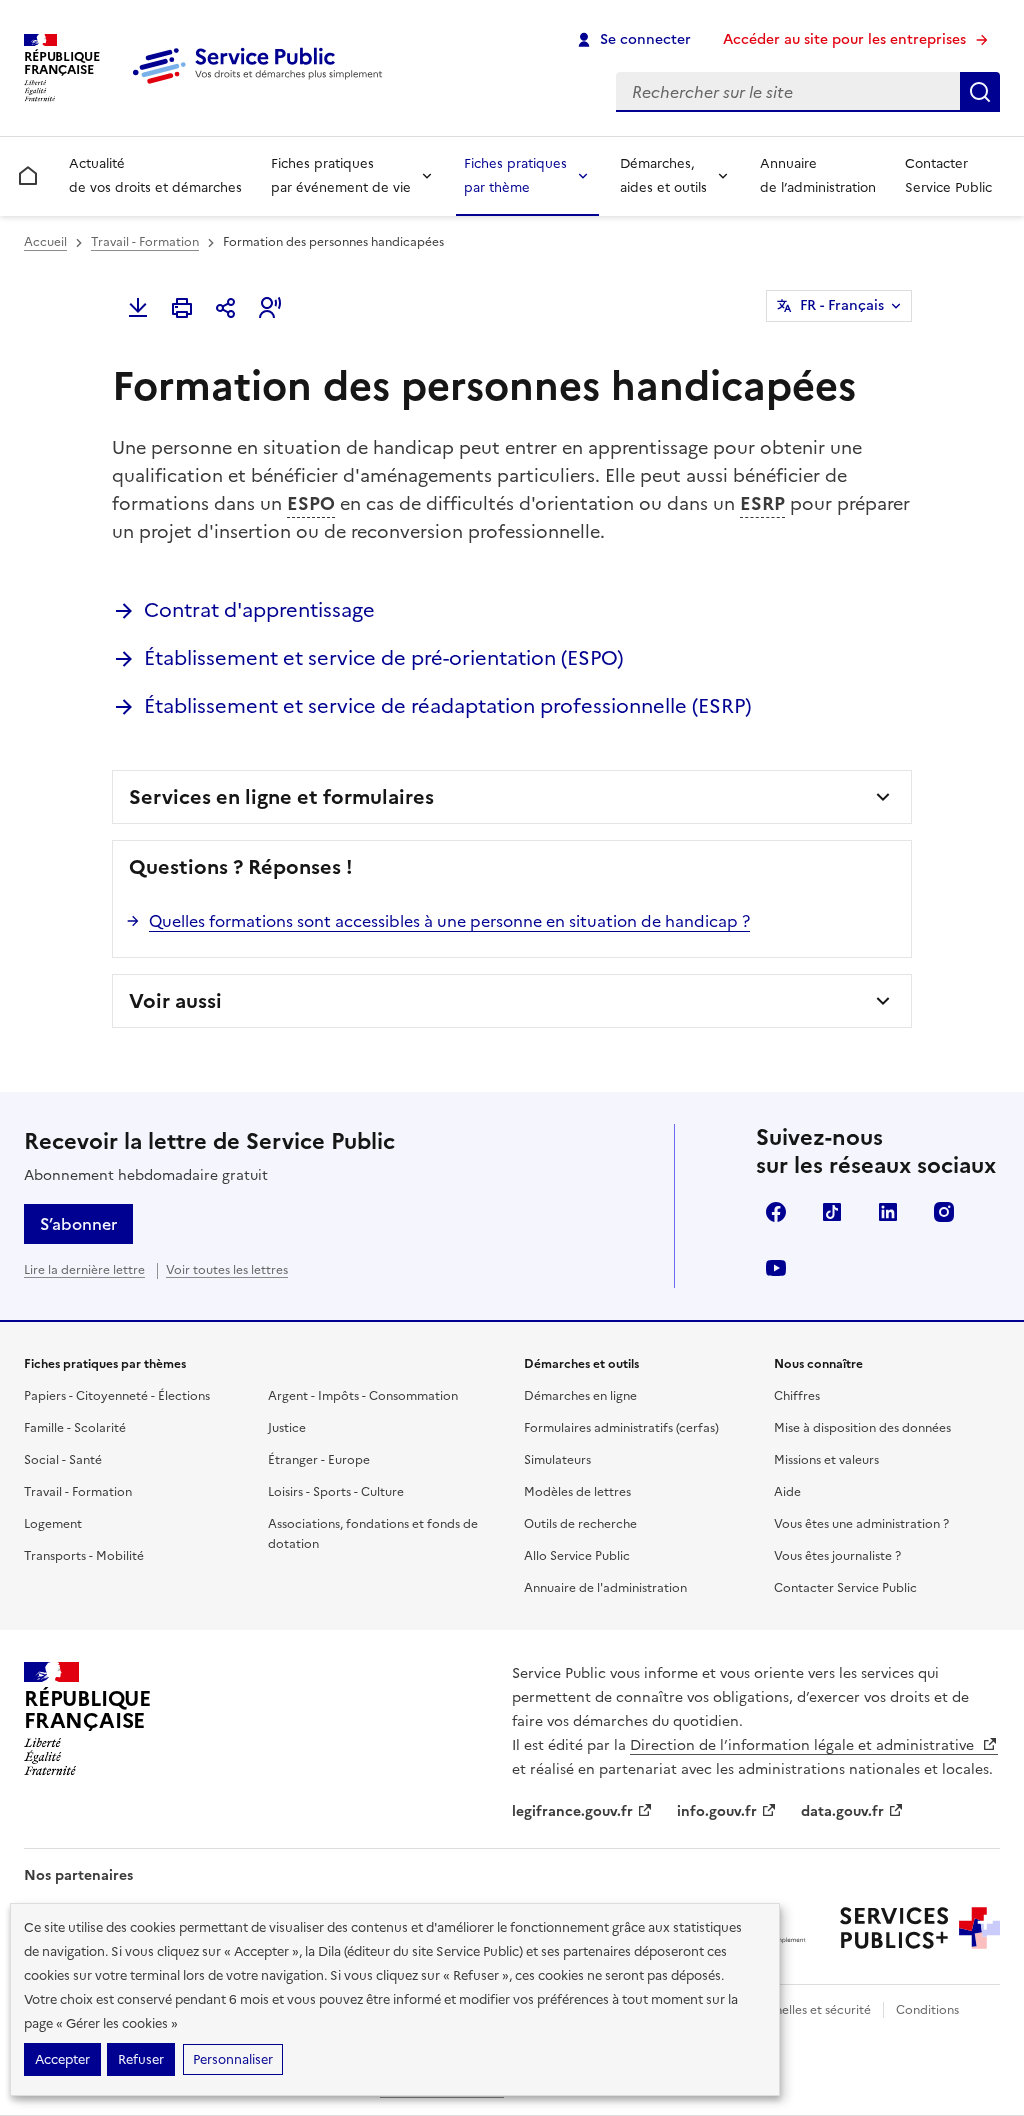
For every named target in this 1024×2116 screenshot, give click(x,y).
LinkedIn (888, 1212)
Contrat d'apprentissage (259, 610)
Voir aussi (175, 1001)
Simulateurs (557, 1460)
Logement (53, 1524)
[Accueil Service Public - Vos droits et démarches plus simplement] (262, 85)
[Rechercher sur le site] (980, 92)
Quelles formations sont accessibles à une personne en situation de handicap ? (449, 921)
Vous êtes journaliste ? (837, 1556)
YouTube (776, 1268)
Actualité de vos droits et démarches (155, 175)
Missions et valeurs (826, 1460)
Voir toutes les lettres (227, 1270)
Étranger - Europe (319, 1460)
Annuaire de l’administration (818, 175)
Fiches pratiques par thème (515, 175)
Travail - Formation (145, 242)
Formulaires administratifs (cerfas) (621, 1428)
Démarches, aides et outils (663, 175)
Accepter (62, 2059)
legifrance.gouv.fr (572, 1811)
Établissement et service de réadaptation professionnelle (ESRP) (447, 706)
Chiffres (797, 1396)
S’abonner (78, 1224)
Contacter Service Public (948, 175)
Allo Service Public (577, 1556)
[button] (270, 308)
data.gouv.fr (842, 1811)
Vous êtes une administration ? (861, 1524)
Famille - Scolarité (75, 1428)
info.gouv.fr (717, 1811)
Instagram (944, 1212)
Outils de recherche (580, 1524)
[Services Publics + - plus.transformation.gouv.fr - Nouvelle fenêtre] (920, 1928)
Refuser (141, 2059)
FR (842, 305)
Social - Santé (63, 1460)
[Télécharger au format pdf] (138, 308)
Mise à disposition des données (862, 1428)
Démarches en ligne (580, 1396)
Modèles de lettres (577, 1492)
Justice (287, 1428)
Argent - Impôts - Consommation (363, 1396)
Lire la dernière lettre (84, 1270)
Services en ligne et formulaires (281, 797)
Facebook (776, 1212)
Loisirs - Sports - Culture (336, 1492)
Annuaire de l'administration (605, 1588)
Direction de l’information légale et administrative (804, 1745)
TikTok (832, 1212)
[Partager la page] (226, 308)
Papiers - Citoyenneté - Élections (117, 1396)
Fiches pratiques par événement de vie (341, 175)
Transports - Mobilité (84, 1556)
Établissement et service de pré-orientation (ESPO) (383, 658)
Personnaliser (233, 2059)
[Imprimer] (182, 308)
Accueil (45, 242)
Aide (787, 1492)
